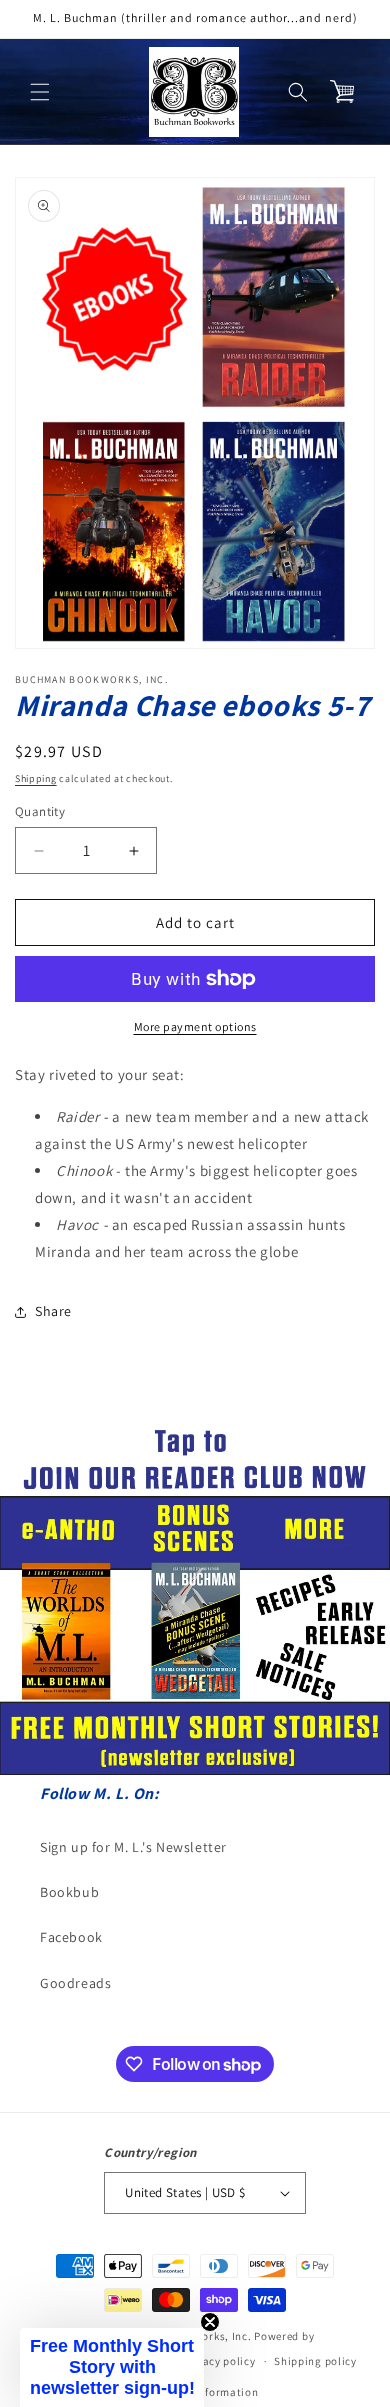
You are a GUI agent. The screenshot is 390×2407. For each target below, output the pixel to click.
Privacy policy (219, 2361)
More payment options (195, 1026)
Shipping (36, 778)
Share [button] (53, 1311)
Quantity (40, 811)
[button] (40, 92)
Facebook (71, 1937)
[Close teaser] (210, 2322)
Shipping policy (315, 2361)
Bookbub (69, 1892)
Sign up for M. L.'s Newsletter (133, 1847)
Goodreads (75, 1983)
